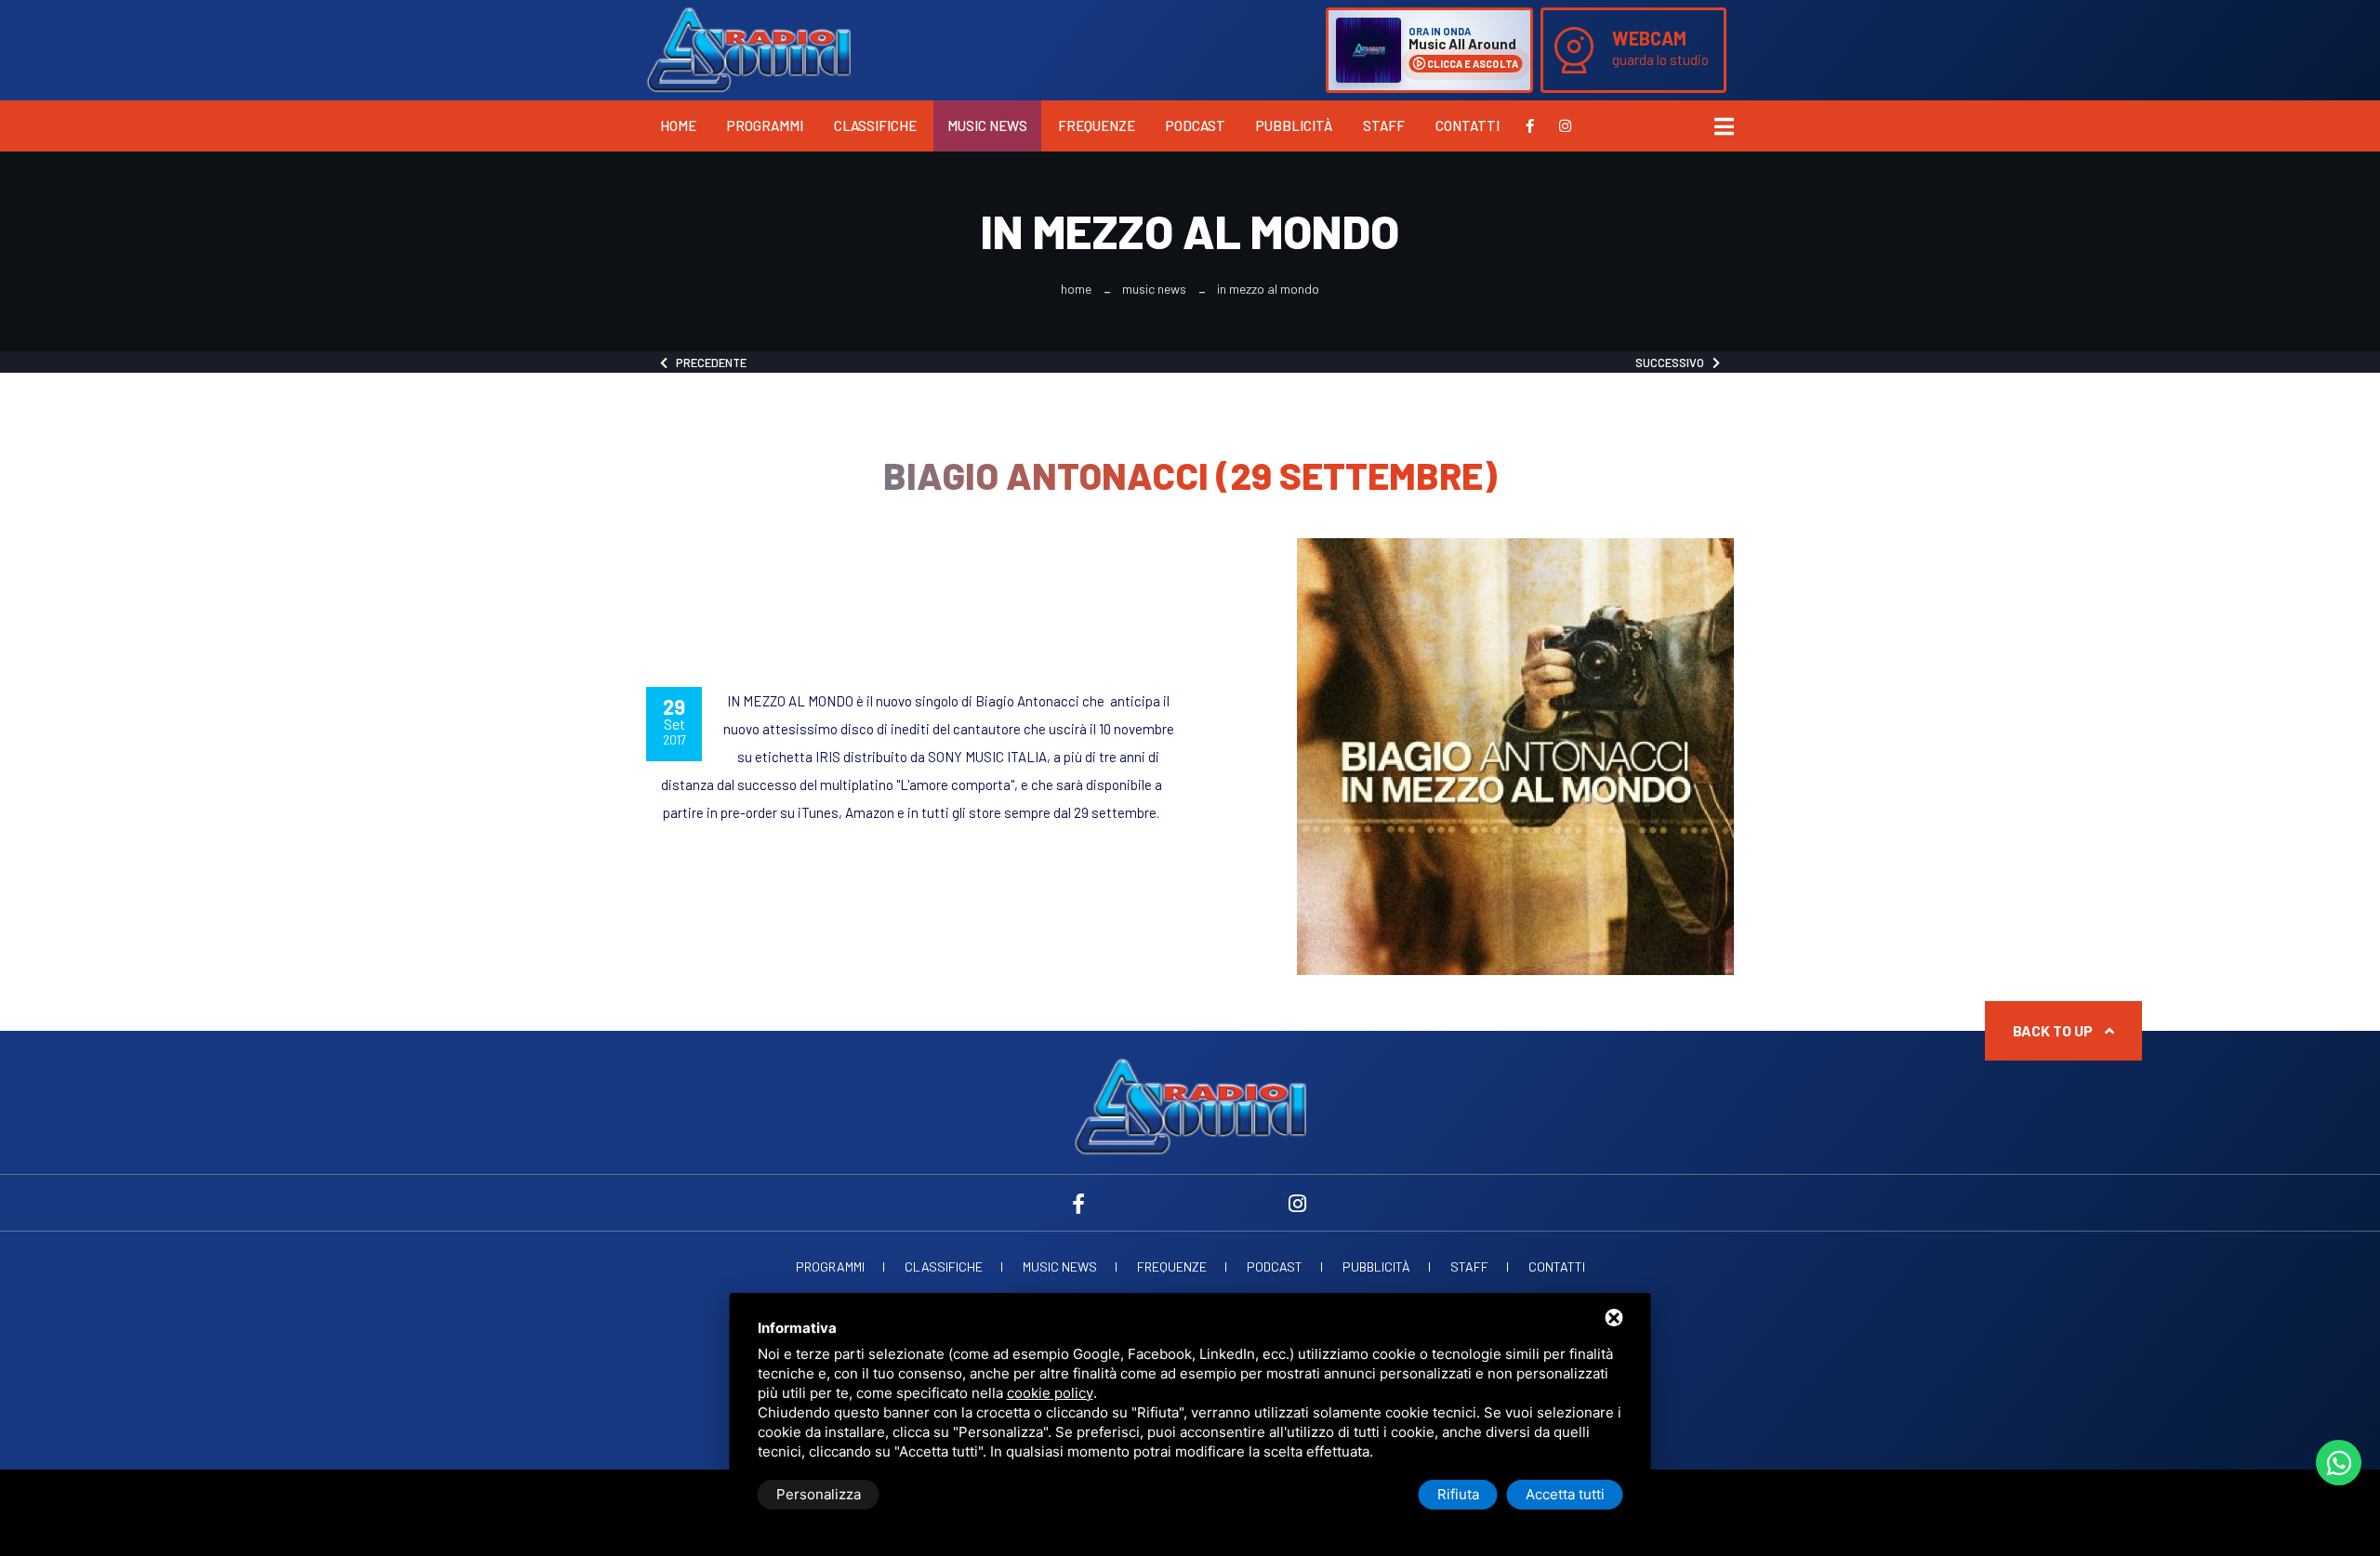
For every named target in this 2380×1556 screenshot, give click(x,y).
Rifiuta (1458, 1494)
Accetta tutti (1565, 1494)
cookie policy (1050, 1393)
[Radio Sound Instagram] (1565, 125)
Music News (987, 125)
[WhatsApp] (2339, 1463)
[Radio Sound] (748, 48)
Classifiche (875, 125)
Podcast (1196, 125)
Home (678, 125)
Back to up (2054, 1030)
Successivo (1674, 363)
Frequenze (1097, 125)
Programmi (765, 125)
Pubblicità (1294, 125)
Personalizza (819, 1494)
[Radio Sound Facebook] (1530, 125)
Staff (1384, 125)
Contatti (1468, 125)
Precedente (707, 363)
